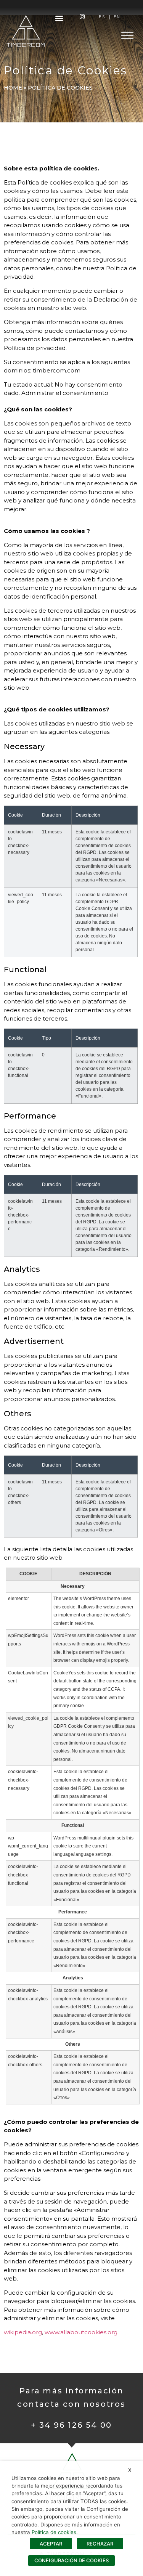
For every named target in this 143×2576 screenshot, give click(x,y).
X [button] (130, 2470)
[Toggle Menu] (127, 35)
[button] (59, 18)
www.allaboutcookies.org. (82, 2332)
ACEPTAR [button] (51, 2544)
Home (13, 88)
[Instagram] (82, 17)
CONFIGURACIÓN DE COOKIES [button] (71, 2560)
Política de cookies (54, 2532)
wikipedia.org (23, 2332)
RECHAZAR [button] (100, 2544)
